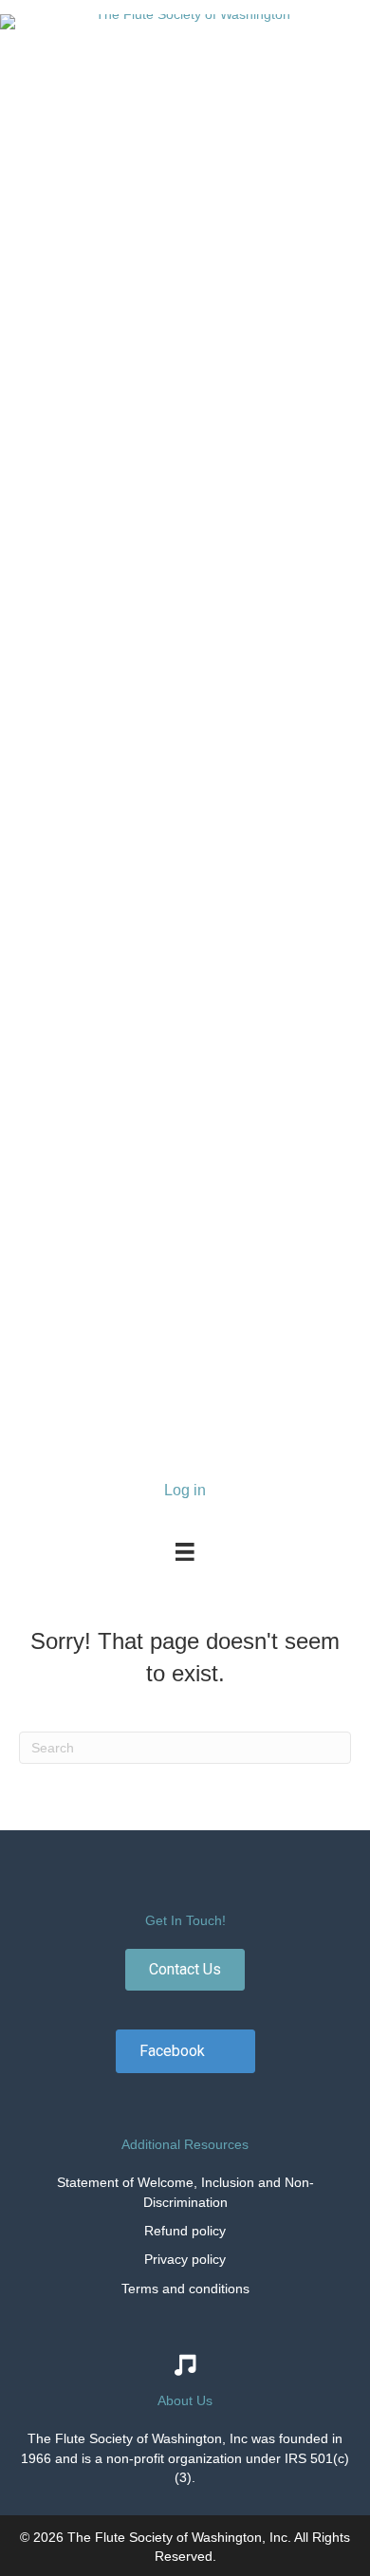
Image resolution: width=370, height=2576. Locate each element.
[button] (185, 1970)
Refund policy (185, 2231)
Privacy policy (185, 2259)
